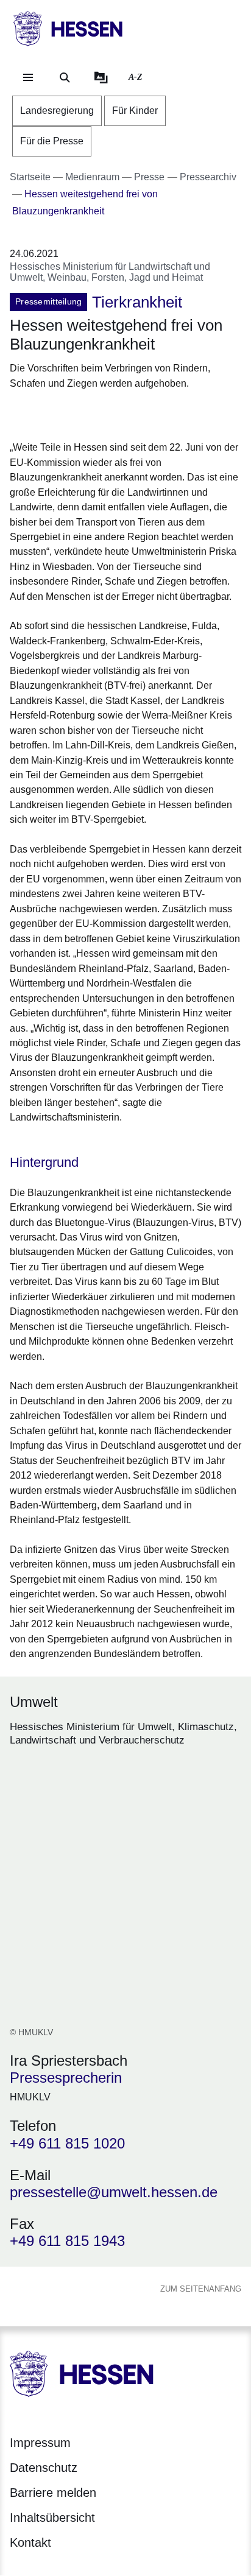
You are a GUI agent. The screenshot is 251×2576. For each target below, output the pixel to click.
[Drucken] (114, 413)
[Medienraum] (101, 77)
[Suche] (65, 77)
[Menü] (28, 77)
